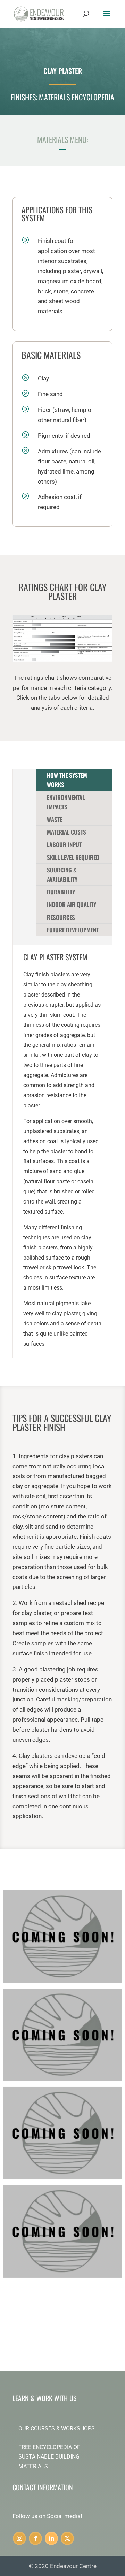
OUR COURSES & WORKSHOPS (57, 2428)
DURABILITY (61, 892)
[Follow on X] (67, 2538)
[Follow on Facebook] (35, 2538)
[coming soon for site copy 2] (62, 2079)
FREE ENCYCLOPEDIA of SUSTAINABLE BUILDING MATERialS (49, 2457)
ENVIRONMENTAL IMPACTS (66, 802)
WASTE (55, 819)
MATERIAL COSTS (66, 832)
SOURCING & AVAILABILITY (62, 875)
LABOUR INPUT (64, 844)
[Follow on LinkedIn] (51, 2538)
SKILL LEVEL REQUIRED (73, 857)
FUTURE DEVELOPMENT (73, 930)
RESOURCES (61, 917)
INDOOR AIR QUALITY (72, 904)
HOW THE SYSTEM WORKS (67, 780)
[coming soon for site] (62, 2177)
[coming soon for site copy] (62, 1981)
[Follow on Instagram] (19, 2538)
